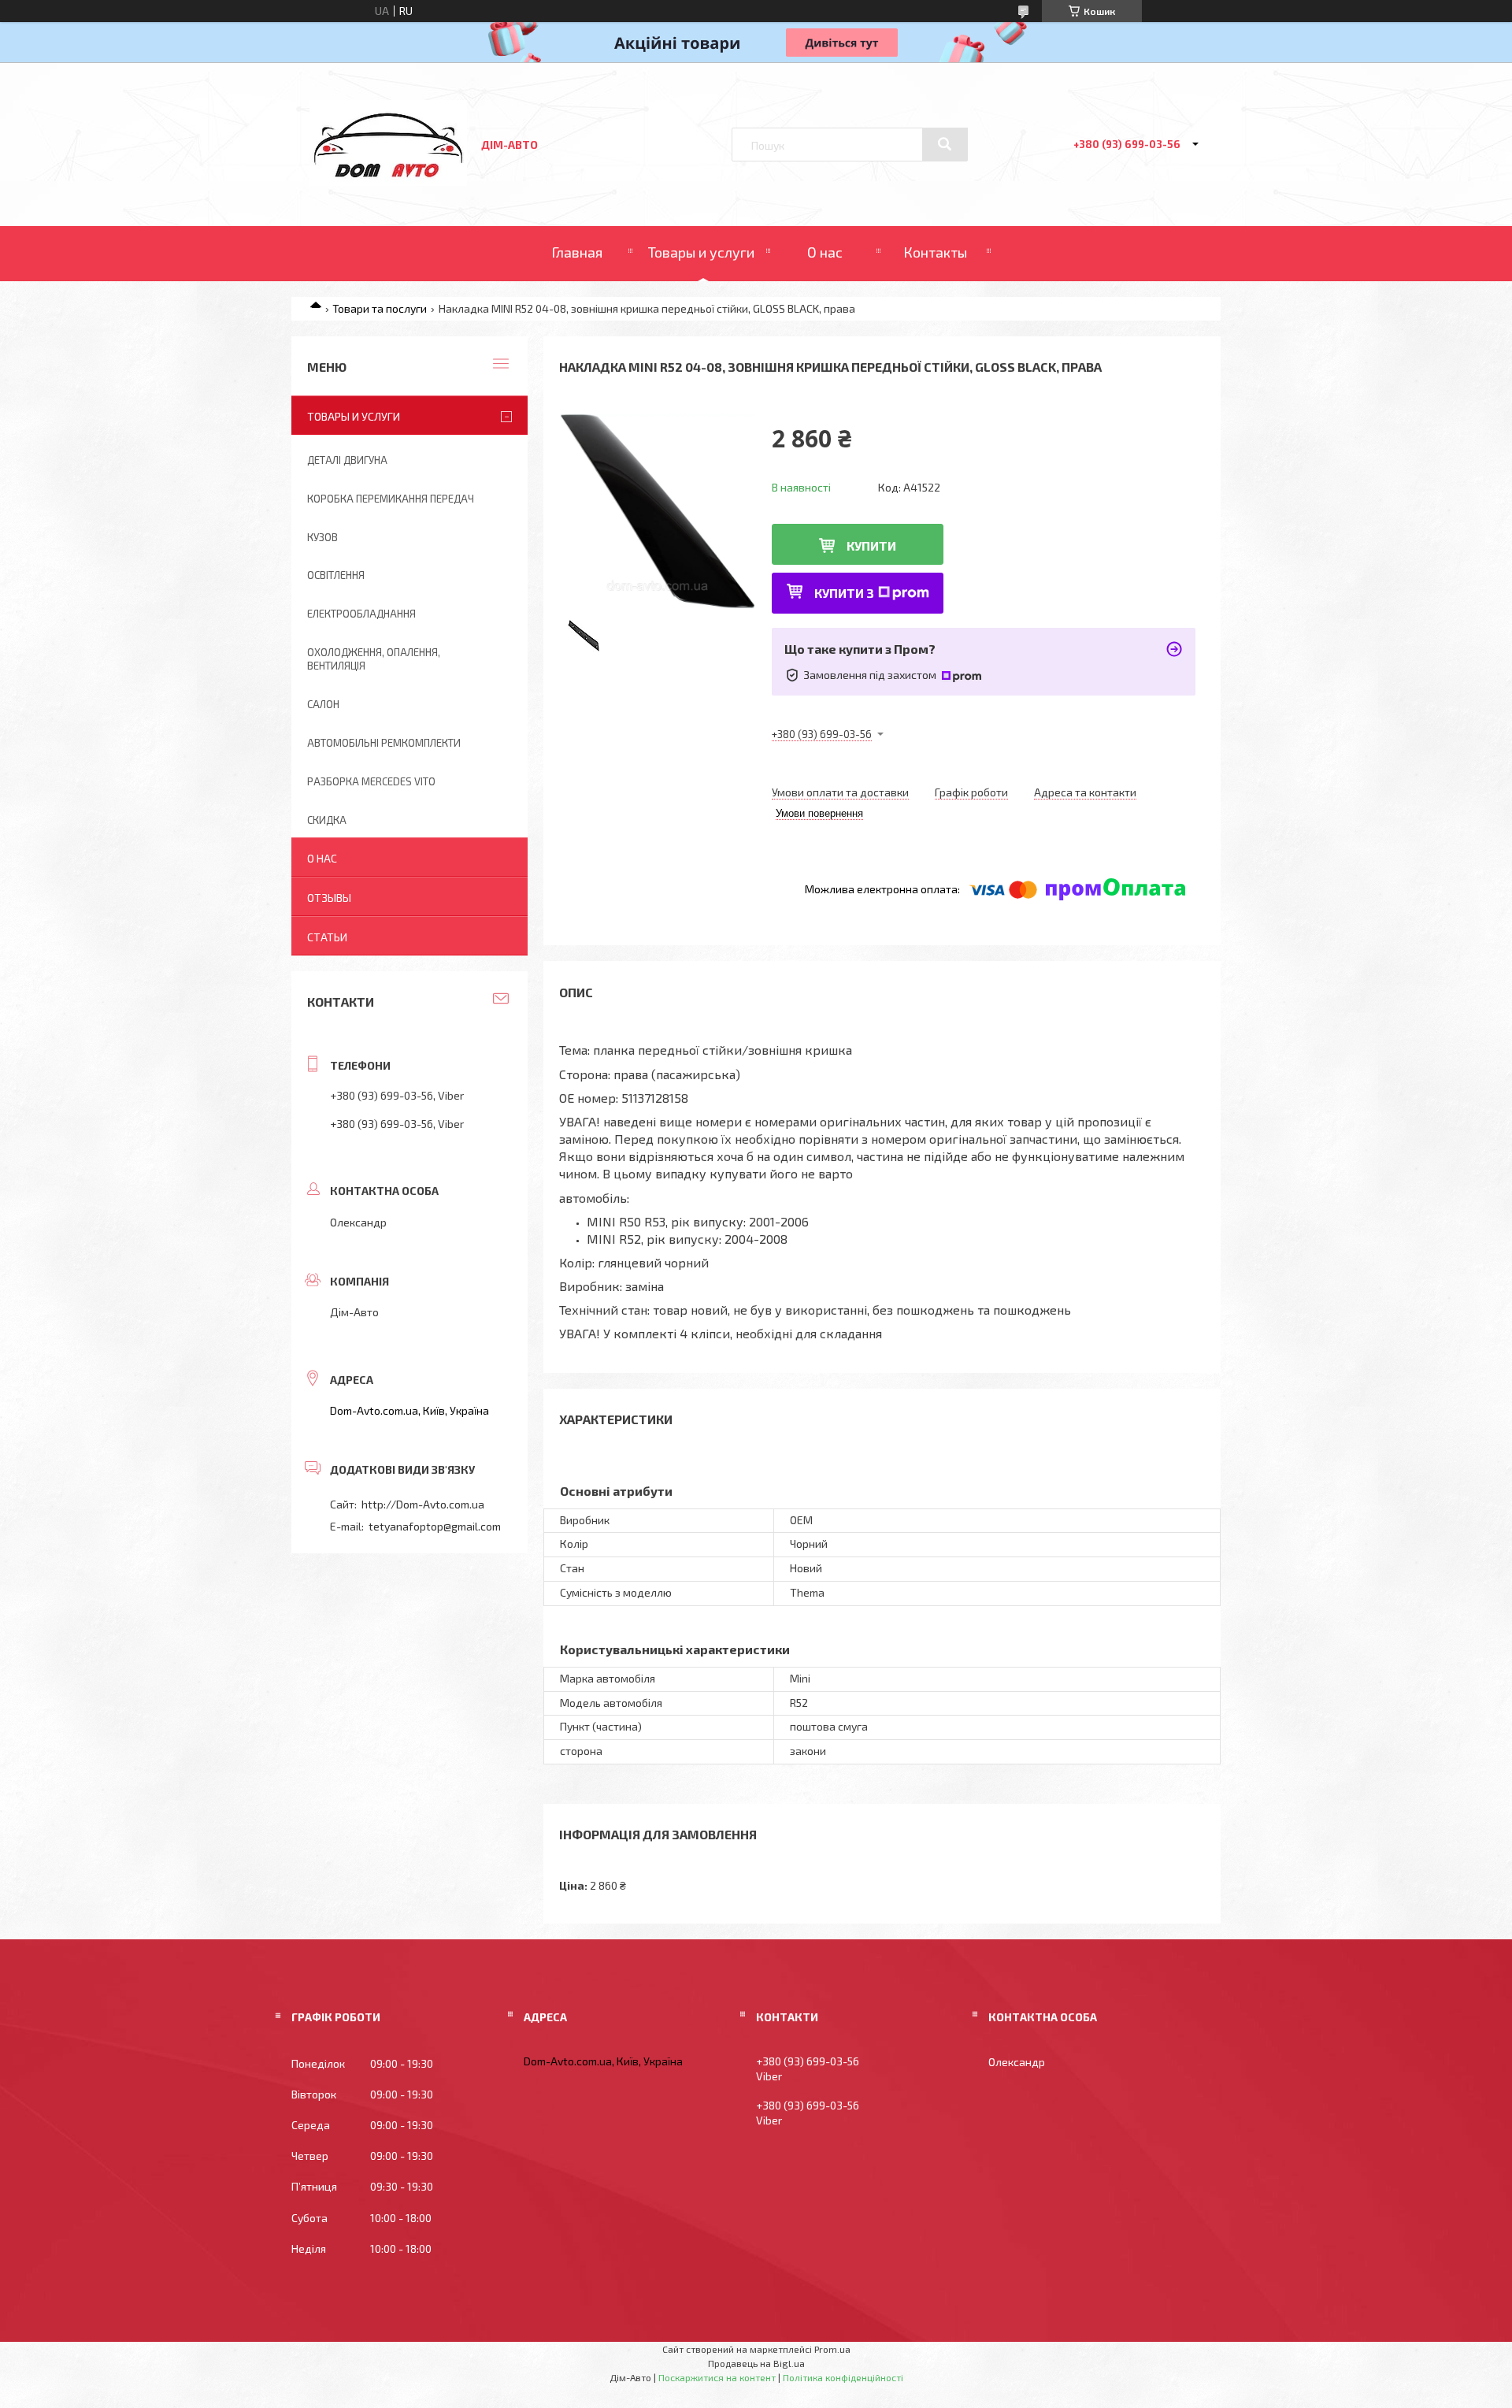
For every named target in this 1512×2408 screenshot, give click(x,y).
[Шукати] (945, 144)
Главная (577, 252)
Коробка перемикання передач (391, 499)
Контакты (935, 252)
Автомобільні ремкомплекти (384, 743)
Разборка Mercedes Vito (371, 781)
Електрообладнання (361, 614)
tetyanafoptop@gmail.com (435, 1526)
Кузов (322, 537)
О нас (825, 252)
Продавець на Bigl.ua (756, 2363)
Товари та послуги (380, 308)
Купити (871, 545)
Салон (323, 704)
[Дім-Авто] (388, 182)
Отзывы (329, 898)
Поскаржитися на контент (717, 2377)
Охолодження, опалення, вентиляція (374, 659)
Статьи (327, 937)
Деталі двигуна (347, 460)
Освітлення (336, 575)
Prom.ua (832, 2349)
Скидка (327, 820)
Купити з (844, 593)
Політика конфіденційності (843, 2377)
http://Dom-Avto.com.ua (423, 1504)
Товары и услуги (701, 252)
